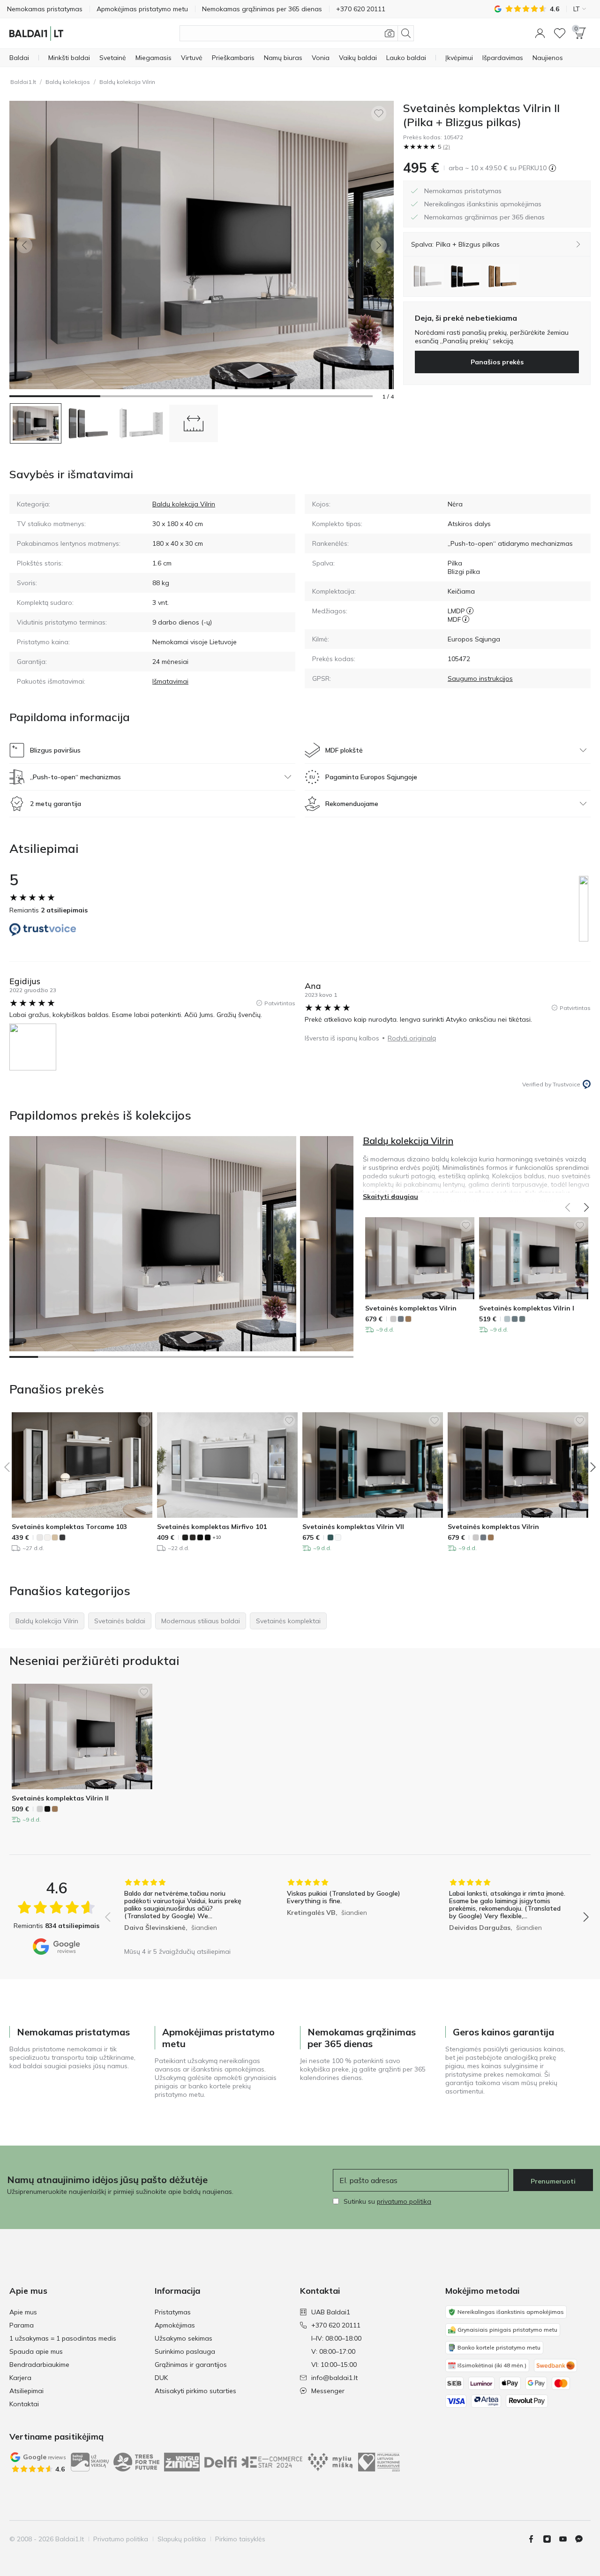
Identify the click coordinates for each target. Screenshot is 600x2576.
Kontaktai (24, 2404)
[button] (540, 33)
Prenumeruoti (553, 2181)
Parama (22, 2325)
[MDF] (466, 619)
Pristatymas (173, 2312)
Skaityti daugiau (390, 1197)
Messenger (328, 2391)
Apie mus (23, 2312)
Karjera (20, 2378)
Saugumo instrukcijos (480, 678)
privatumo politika (404, 2201)
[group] (184, 1910)
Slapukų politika (182, 2539)
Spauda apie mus (36, 2351)
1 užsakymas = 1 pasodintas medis (63, 2338)
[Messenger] (583, 2539)
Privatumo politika (121, 2539)
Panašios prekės (497, 362)
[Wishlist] (560, 33)
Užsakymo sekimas (184, 2338)
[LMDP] (470, 611)
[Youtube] (567, 2539)
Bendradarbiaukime (39, 2365)
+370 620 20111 (336, 2325)
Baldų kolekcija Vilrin (127, 82)
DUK (161, 2378)
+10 (217, 1537)
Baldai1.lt (23, 82)
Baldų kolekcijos (68, 82)
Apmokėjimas (175, 2325)
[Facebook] (535, 2539)
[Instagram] (551, 2539)
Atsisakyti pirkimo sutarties (195, 2391)
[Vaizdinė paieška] (390, 33)
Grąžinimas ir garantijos (191, 2365)
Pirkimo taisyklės (240, 2539)
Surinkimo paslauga (185, 2351)
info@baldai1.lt (334, 2378)
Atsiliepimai (26, 2391)
